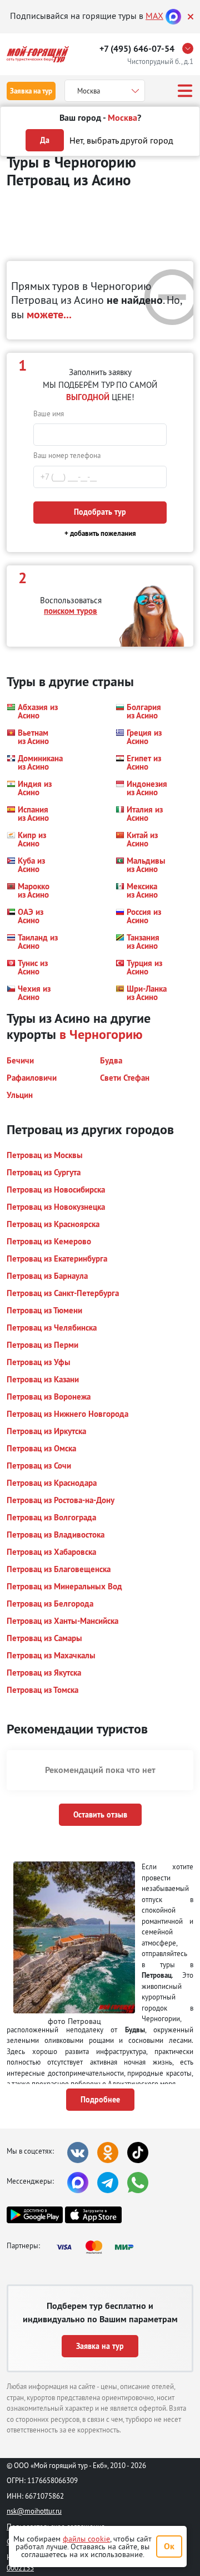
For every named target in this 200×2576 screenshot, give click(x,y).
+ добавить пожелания (100, 533)
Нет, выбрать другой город (121, 140)
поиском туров (71, 611)
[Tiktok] (138, 2153)
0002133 (20, 2568)
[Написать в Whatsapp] (138, 2183)
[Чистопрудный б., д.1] (191, 48)
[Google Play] (35, 2215)
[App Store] (93, 2215)
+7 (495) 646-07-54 (137, 49)
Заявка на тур (31, 91)
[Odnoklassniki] (108, 2153)
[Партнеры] (98, 2247)
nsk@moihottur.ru (34, 2511)
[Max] (173, 16)
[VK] (78, 2153)
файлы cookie (86, 2539)
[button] (32, 711)
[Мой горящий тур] (38, 54)
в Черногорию (101, 1034)
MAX (154, 16)
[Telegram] (108, 2183)
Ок (169, 2546)
